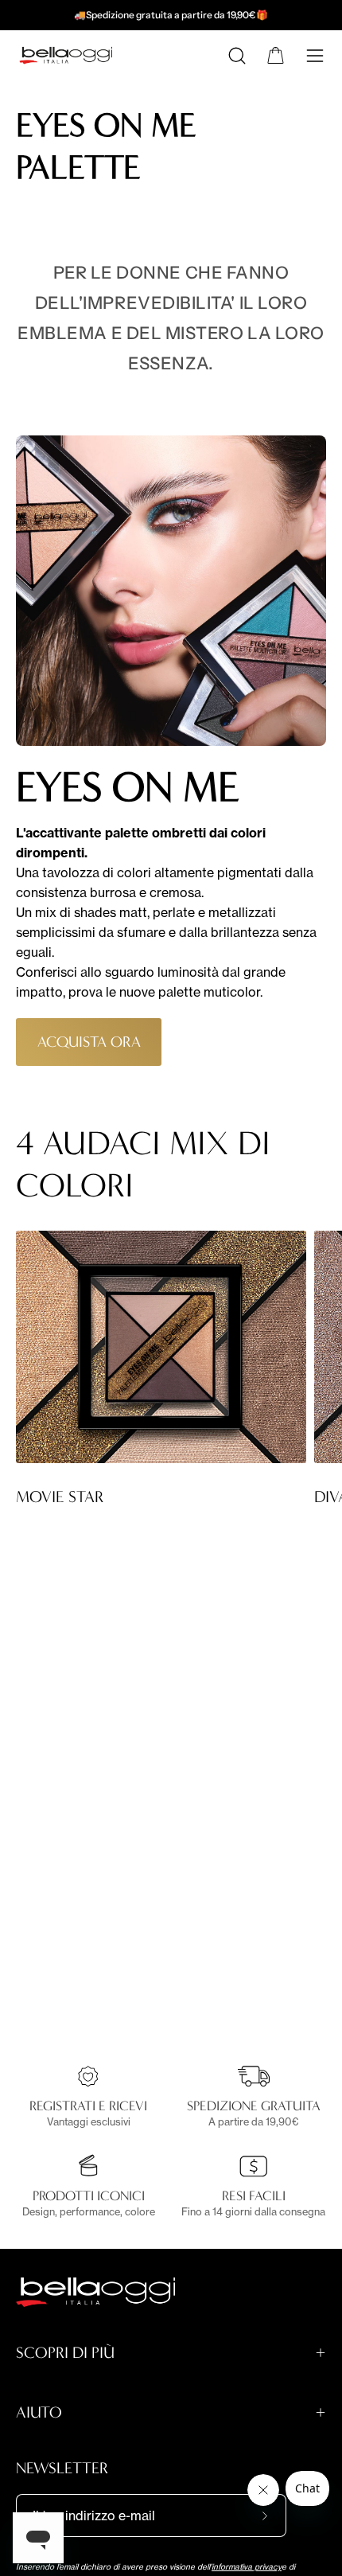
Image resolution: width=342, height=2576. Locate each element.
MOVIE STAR (60, 1497)
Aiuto (39, 2412)
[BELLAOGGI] (74, 57)
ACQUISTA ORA (89, 1042)
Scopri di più (65, 2353)
